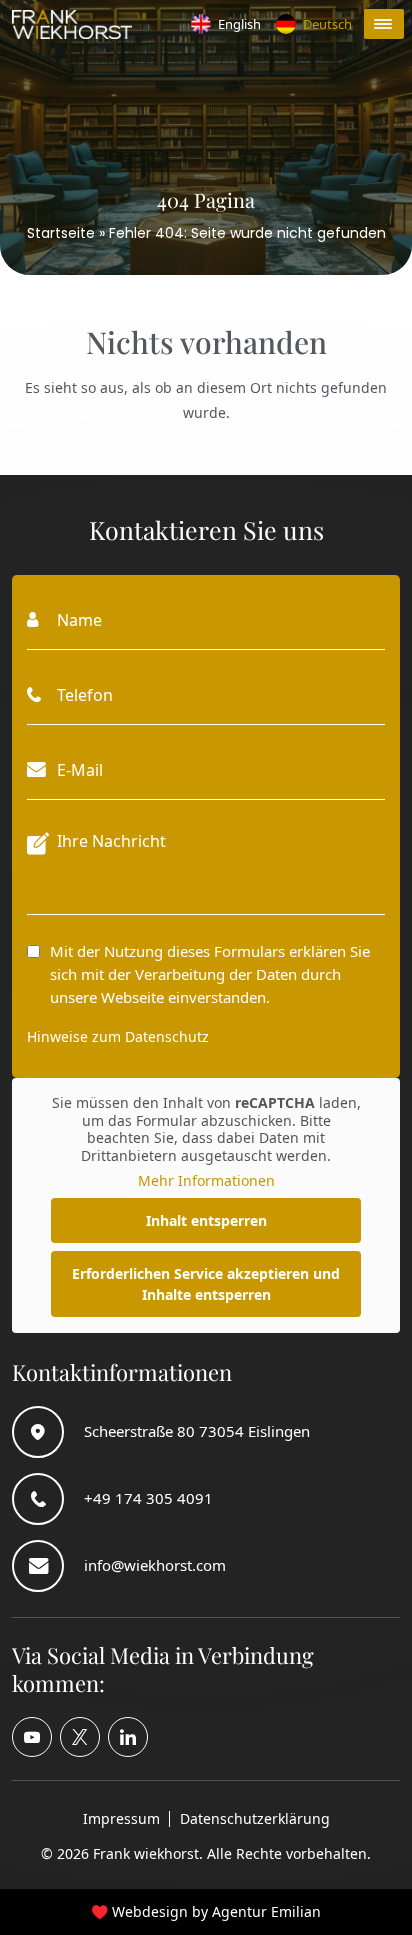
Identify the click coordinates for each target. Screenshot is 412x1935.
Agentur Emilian (266, 1911)
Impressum (121, 1818)
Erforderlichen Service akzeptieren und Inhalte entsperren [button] (206, 1284)
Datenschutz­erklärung (255, 1818)
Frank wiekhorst (146, 1853)
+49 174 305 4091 (148, 1498)
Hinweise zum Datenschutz (118, 1036)
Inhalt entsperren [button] (206, 1220)
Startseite (61, 233)
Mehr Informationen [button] (206, 1181)
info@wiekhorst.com (155, 1565)
